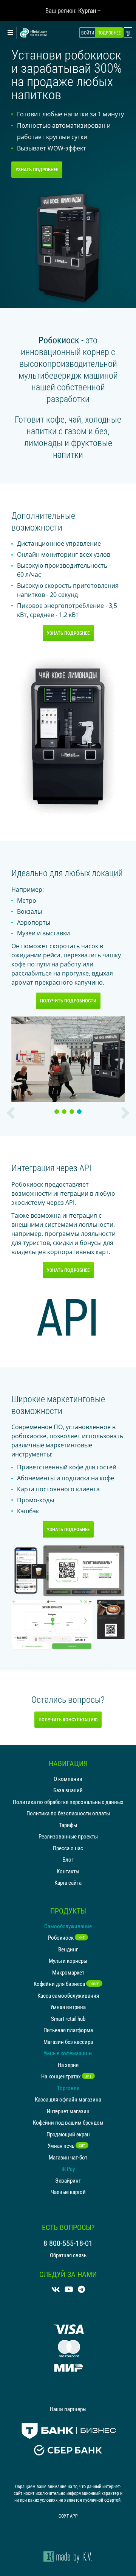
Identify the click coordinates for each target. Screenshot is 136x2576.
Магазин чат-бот (68, 2157)
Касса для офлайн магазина (68, 2099)
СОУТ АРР (68, 2516)
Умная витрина (68, 2007)
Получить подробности (68, 1001)
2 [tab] (65, 1112)
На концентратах (66, 2076)
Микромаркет (68, 1972)
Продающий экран (68, 2134)
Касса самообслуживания (68, 1995)
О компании (68, 1779)
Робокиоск (66, 1937)
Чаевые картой (68, 2192)
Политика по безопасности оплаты (68, 1813)
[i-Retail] (34, 33)
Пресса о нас (68, 1848)
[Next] (125, 1113)
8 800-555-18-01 (68, 2243)
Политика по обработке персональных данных (68, 1802)
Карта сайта (68, 1882)
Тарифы (68, 1825)
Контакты (68, 1871)
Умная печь (66, 2145)
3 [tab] (73, 1112)
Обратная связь (68, 2255)
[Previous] (11, 1113)
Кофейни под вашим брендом (68, 2122)
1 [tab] (58, 1112)
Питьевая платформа (68, 2030)
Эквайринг (68, 2180)
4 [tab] (80, 1112)
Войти (88, 33)
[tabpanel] (68, 1059)
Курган (87, 10)
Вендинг (68, 1949)
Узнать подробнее (37, 169)
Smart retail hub (68, 2019)
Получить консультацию (68, 1719)
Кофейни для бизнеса (66, 1984)
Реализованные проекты (68, 1836)
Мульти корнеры (68, 1961)
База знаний (68, 1790)
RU (128, 33)
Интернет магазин (68, 2111)
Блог (68, 1859)
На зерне (68, 2065)
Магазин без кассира (68, 2042)
